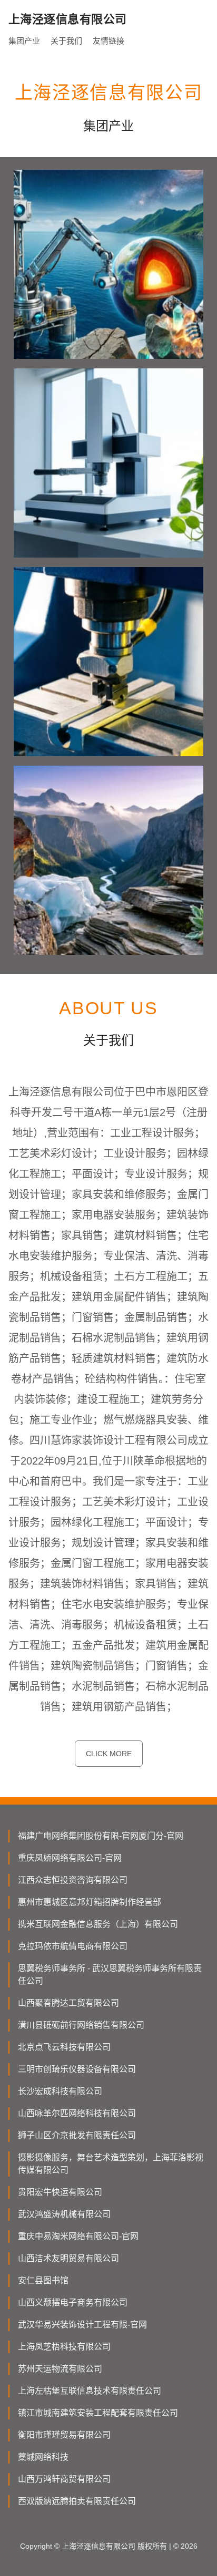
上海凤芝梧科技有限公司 (64, 2347)
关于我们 (66, 41)
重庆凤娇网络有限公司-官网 (70, 1858)
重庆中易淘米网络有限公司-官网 (78, 2236)
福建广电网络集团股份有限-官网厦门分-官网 (101, 1836)
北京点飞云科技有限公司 (64, 2047)
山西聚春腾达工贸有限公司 (68, 2003)
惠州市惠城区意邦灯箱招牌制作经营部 (90, 1902)
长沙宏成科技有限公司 (60, 2091)
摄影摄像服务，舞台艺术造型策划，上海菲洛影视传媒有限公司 (111, 2164)
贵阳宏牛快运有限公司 (60, 2192)
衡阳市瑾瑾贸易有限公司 (64, 2435)
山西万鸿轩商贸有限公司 (64, 2479)
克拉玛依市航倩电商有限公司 (73, 1946)
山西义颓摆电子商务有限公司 (73, 2302)
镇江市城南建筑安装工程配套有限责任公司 (98, 2413)
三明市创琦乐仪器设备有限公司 (77, 2069)
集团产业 (24, 41)
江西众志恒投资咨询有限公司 (73, 1880)
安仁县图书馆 (43, 2280)
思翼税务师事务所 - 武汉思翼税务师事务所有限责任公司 (110, 1975)
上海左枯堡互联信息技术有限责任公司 (90, 2391)
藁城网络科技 (43, 2457)
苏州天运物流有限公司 (60, 2369)
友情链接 (108, 41)
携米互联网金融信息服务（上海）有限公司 (98, 1924)
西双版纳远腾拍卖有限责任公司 (77, 2501)
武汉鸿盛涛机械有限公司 (64, 2214)
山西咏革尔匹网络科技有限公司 (77, 2113)
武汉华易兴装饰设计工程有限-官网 (82, 2325)
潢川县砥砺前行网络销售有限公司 (81, 2025)
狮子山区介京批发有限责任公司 (77, 2135)
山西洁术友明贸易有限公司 (68, 2258)
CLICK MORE (109, 1754)
